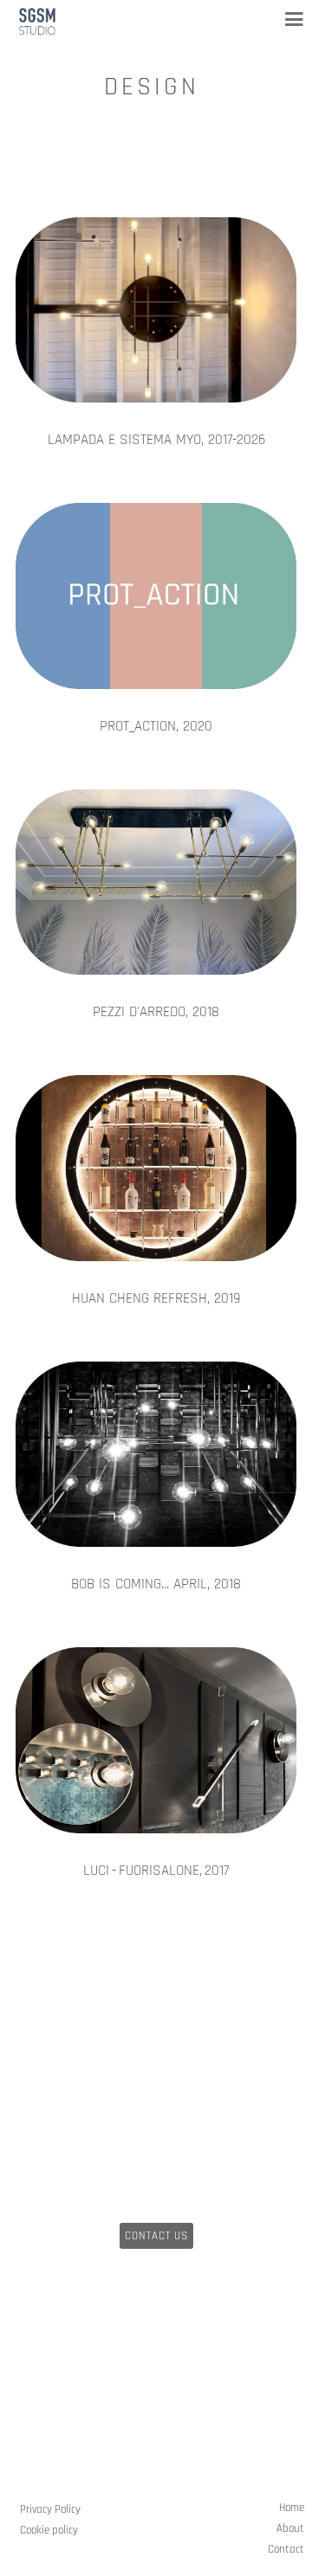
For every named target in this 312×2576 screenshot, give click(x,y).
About (290, 2528)
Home (292, 2508)
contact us (156, 2236)
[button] (286, 19)
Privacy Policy (50, 2509)
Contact (286, 2549)
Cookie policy (49, 2530)
